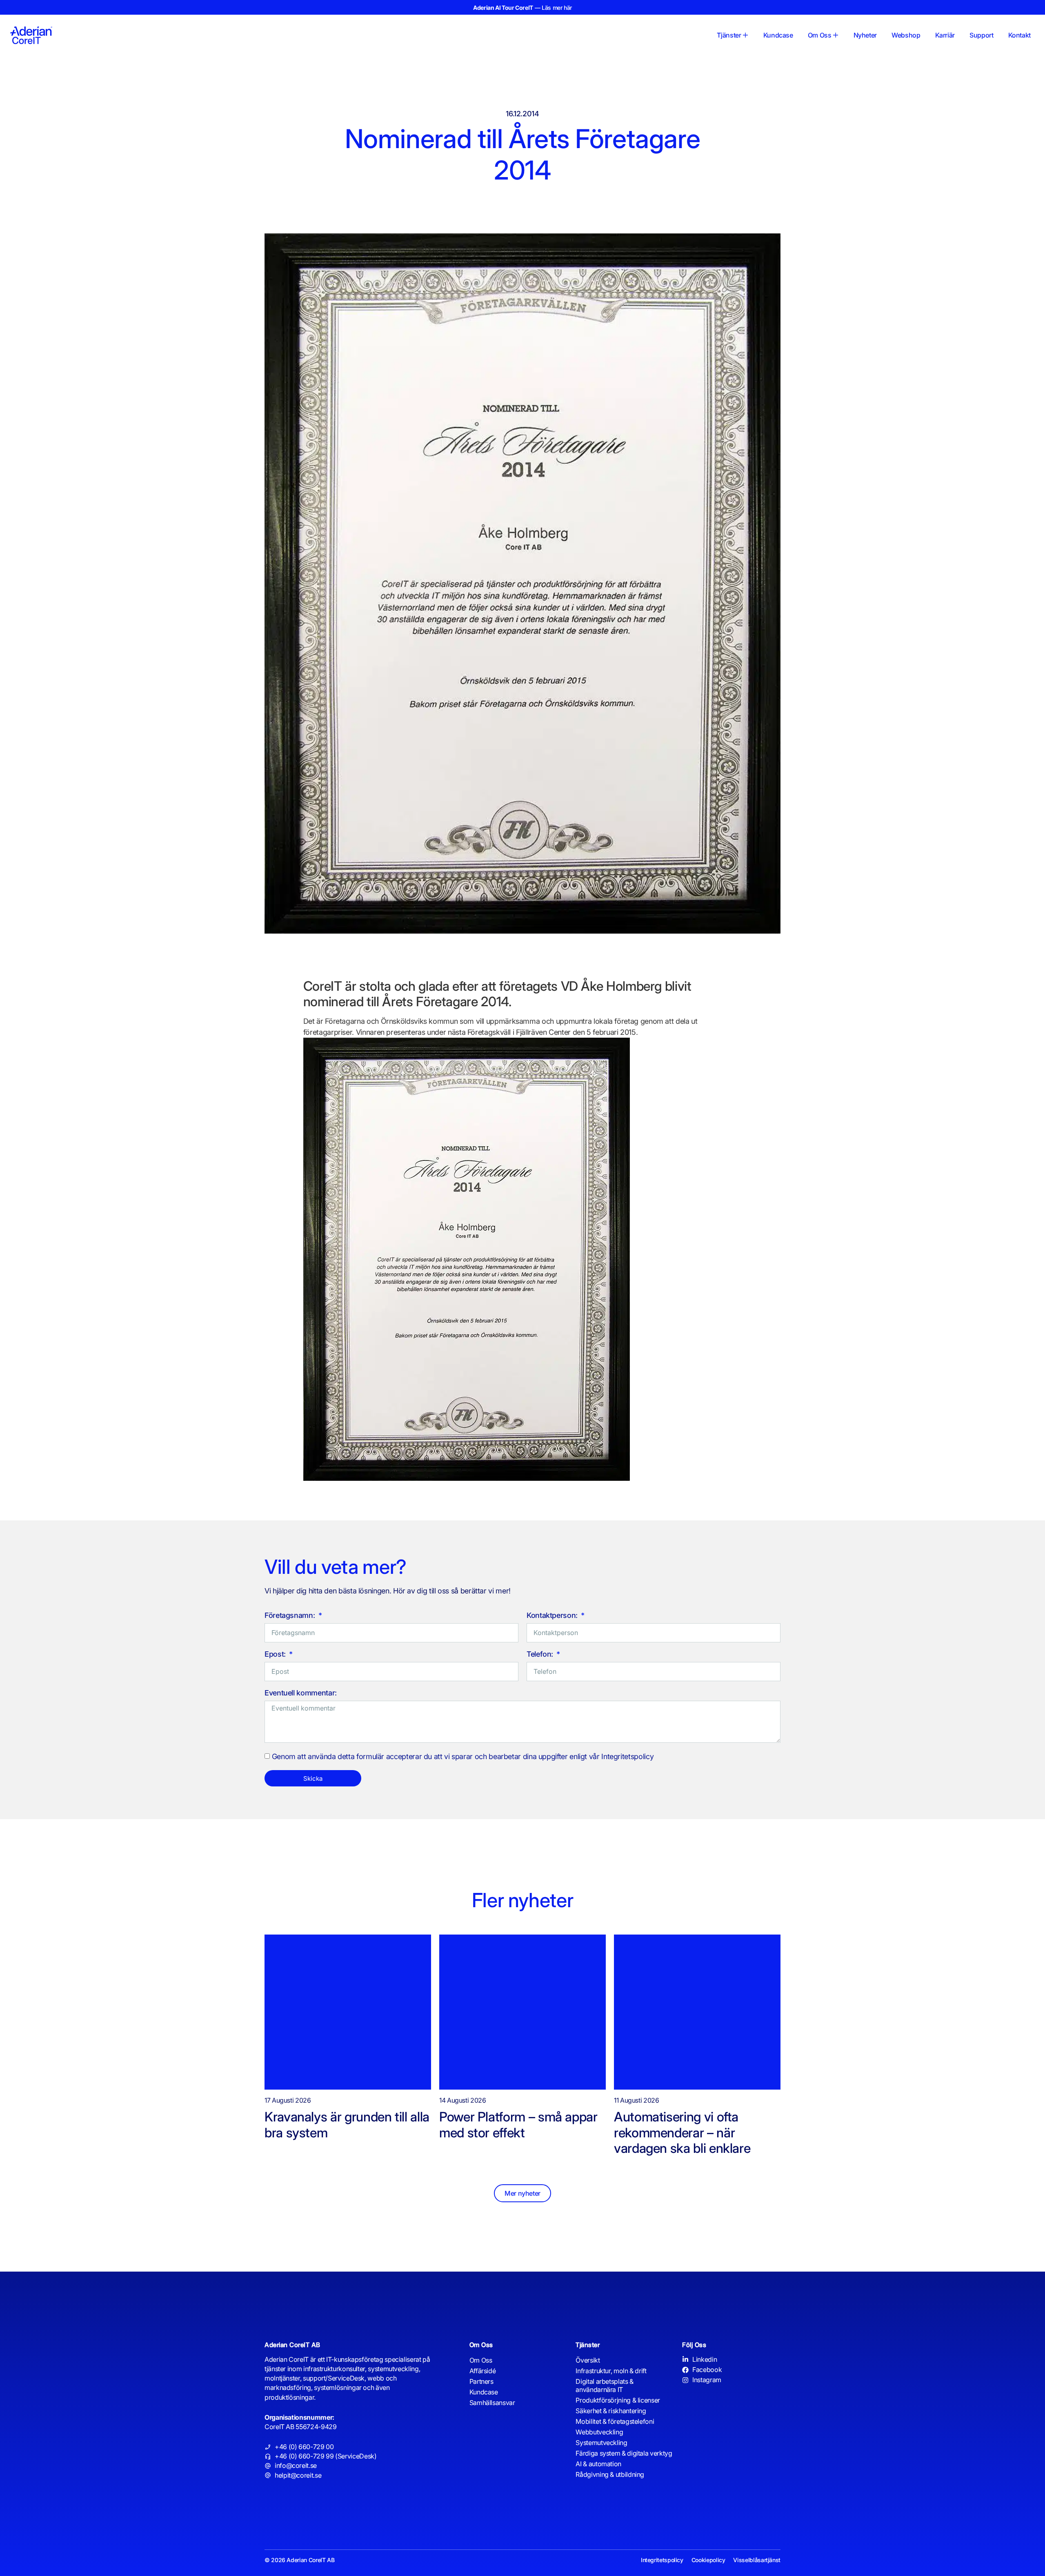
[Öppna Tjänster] (745, 35)
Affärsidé (483, 2371)
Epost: (276, 1654)
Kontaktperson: (553, 1616)
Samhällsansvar (492, 2403)
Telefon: (541, 1654)
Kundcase (484, 2392)
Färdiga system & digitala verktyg (624, 2453)
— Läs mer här (522, 8)
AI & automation (598, 2464)
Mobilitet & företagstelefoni (615, 2421)
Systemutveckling (601, 2443)
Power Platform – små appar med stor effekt (518, 2124)
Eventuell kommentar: (301, 1693)
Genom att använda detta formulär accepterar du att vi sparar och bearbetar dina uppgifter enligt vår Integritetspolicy (463, 1757)
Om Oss (481, 2360)
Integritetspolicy (662, 2560)
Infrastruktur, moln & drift (611, 2371)
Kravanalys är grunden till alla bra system (347, 2124)
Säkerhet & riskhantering (611, 2411)
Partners (481, 2381)
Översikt (588, 2360)
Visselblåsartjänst (757, 2560)
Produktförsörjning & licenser (618, 2400)
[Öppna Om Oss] (836, 35)
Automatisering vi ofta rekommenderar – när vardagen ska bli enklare (684, 2132)
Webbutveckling (599, 2432)
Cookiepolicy (708, 2560)
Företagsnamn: (291, 1616)
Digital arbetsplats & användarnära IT (604, 2385)
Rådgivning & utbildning (610, 2474)
